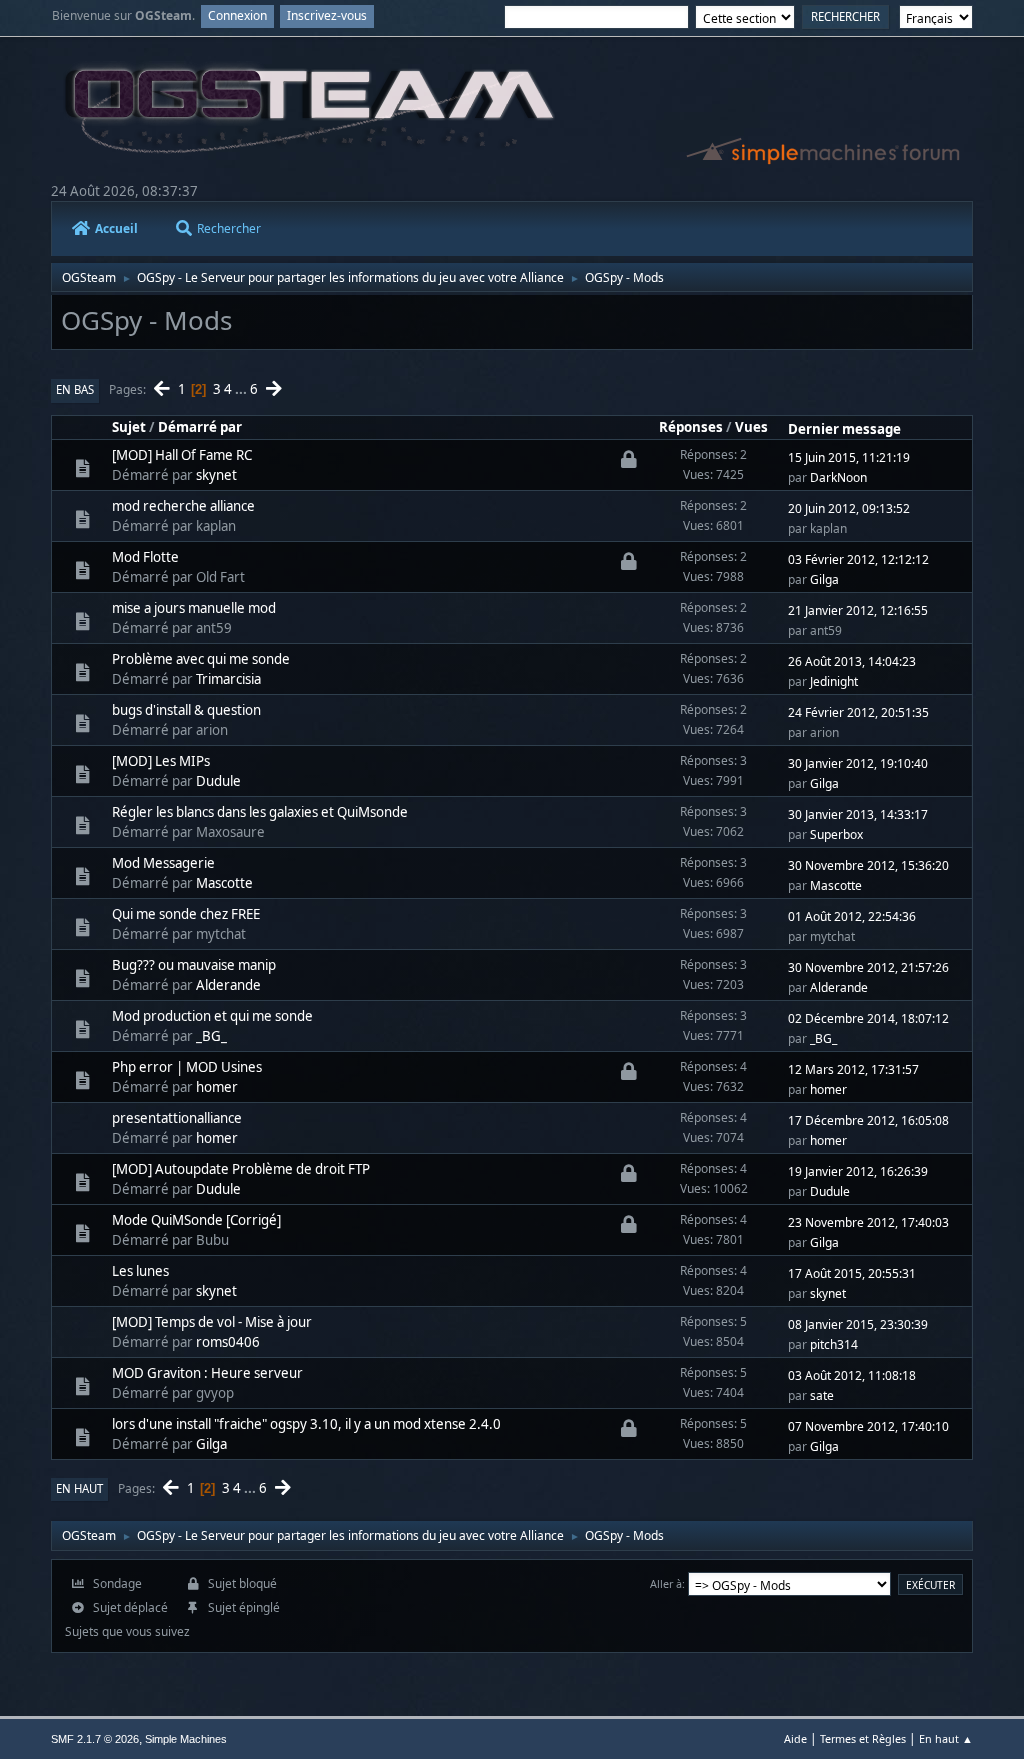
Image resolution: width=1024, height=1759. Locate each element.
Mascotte (224, 883)
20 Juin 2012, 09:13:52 (849, 508)
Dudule (218, 781)
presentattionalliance (177, 1118)
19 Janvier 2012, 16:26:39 (858, 1171)
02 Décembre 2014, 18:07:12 (868, 1018)
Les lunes (140, 1271)
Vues (751, 427)
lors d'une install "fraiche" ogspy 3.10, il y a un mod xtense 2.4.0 (306, 1424)
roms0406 (228, 1342)
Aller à (666, 1583)
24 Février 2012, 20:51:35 (858, 712)
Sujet (129, 427)
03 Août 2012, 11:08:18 (852, 1375)
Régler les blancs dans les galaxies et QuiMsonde (260, 812)
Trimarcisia (228, 679)
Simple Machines (186, 1739)
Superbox (836, 834)
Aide (795, 1738)
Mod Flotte (145, 557)
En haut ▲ (946, 1738)
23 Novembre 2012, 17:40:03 (868, 1222)
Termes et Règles (863, 1738)
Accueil (116, 228)
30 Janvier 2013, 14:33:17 (858, 814)
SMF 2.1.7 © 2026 (95, 1739)
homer (217, 1087)
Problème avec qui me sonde (201, 659)
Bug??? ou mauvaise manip (194, 965)
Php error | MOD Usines (187, 1067)
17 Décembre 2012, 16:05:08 (868, 1120)
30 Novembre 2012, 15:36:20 (868, 865)
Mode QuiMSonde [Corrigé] (196, 1220)
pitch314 (834, 1344)
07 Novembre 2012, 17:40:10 (868, 1426)
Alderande (228, 985)
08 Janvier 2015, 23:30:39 (858, 1324)
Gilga (824, 579)
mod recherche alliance (183, 506)
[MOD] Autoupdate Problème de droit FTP (241, 1169)
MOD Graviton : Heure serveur (207, 1373)
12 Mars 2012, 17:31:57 (853, 1069)
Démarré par (200, 427)
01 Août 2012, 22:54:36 (852, 916)
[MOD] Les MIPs (161, 761)
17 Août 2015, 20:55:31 (852, 1273)
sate (822, 1395)
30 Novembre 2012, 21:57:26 (868, 967)
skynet (216, 475)
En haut (79, 1488)
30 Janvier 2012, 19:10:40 (858, 763)
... (242, 389)
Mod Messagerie (163, 863)
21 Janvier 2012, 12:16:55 (858, 610)
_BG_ (211, 1036)
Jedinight (834, 681)
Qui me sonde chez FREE (186, 914)
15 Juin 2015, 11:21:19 (849, 457)
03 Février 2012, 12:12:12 (858, 559)
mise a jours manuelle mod (194, 608)
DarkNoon (838, 477)
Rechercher (229, 228)
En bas (75, 389)
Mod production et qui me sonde (212, 1016)
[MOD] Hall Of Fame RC (182, 455)
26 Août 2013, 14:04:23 (852, 661)
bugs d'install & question (186, 710)
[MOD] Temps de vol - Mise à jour (212, 1322)
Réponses (691, 427)
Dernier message (844, 429)
